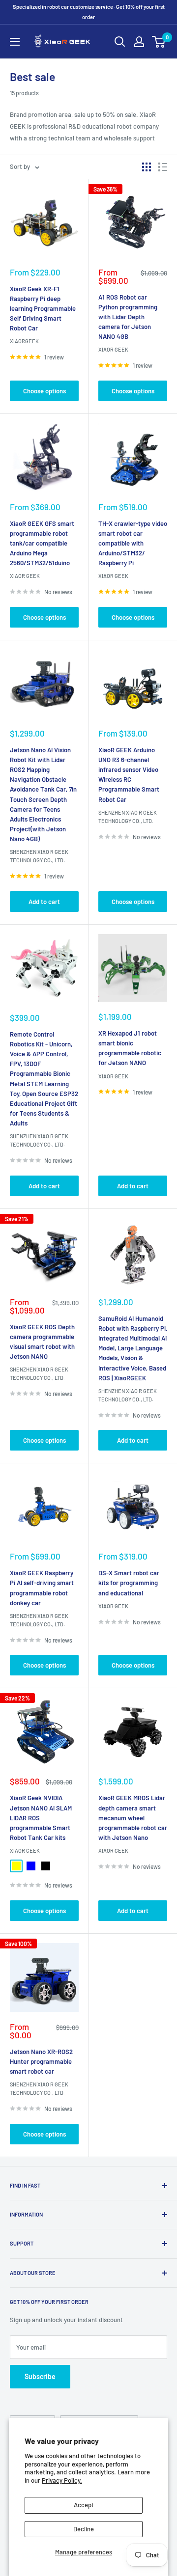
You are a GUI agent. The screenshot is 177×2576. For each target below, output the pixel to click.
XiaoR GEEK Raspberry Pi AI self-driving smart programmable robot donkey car (42, 1588)
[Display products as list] (163, 167)
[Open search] (120, 42)
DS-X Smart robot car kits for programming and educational (129, 1583)
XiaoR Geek (113, 1076)
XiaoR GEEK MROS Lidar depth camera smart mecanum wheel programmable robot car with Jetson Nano (133, 1818)
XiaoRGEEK (24, 341)
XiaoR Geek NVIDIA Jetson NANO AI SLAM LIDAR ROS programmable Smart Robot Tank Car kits (41, 1818)
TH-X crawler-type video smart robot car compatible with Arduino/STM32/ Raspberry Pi (133, 543)
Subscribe (40, 2376)
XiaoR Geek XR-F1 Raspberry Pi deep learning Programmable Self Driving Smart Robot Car (43, 309)
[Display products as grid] (147, 167)
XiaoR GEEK (113, 349)
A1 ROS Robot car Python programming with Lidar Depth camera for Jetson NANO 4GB (128, 317)
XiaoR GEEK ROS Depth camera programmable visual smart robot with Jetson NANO (42, 1342)
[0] (159, 42)
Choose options (44, 391)
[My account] (139, 42)
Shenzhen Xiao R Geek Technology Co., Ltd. (39, 856)
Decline (84, 2529)
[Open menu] (15, 42)
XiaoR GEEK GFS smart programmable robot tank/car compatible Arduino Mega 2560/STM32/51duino (42, 543)
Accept (84, 2505)
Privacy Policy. (62, 2480)
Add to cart (44, 902)
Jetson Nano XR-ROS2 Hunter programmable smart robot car (41, 2061)
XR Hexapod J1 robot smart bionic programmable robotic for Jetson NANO (130, 1048)
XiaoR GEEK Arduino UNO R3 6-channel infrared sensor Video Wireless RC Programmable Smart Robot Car (129, 775)
